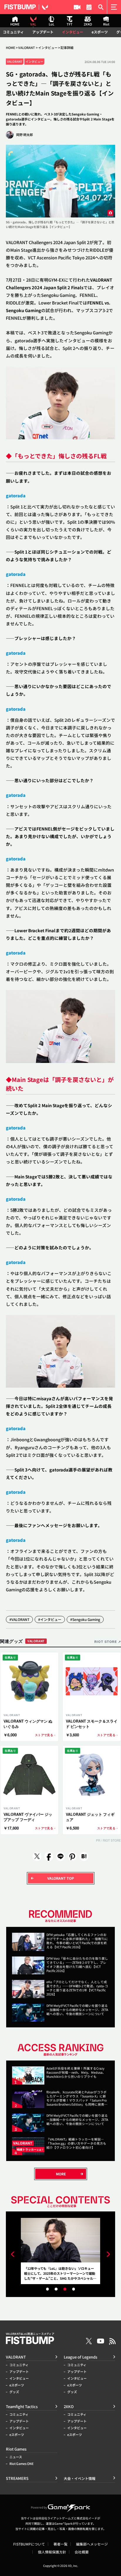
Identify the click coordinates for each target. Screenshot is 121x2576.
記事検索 (101, 7)
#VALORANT (19, 1619)
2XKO (69, 2406)
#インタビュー (50, 1619)
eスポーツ (100, 32)
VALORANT (27, 48)
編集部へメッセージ (92, 2544)
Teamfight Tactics (22, 2406)
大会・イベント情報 (89, 7)
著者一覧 (60, 2544)
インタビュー (73, 32)
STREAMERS (77, 7)
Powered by (39, 2507)
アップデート (43, 32)
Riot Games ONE (22, 2464)
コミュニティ (13, 32)
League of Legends (80, 2357)
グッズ (14, 2392)
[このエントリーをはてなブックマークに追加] (84, 1856)
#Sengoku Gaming (85, 1619)
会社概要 (82, 2552)
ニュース (16, 2457)
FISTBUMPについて (29, 2544)
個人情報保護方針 (52, 2552)
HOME (11, 48)
